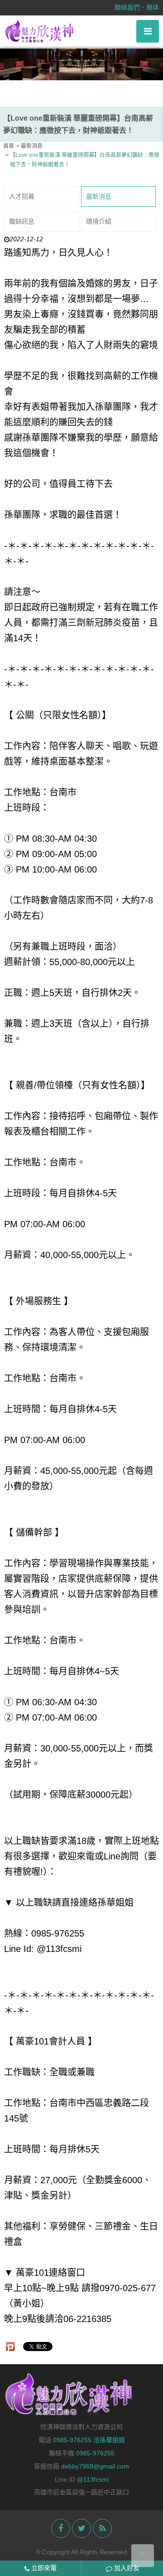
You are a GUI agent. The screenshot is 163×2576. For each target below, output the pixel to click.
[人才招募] (81, 64)
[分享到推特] (81, 2528)
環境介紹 (99, 221)
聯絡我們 (127, 7)
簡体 (153, 7)
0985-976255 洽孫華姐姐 (89, 2440)
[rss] (102, 2528)
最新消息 (99, 196)
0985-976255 (95, 2453)
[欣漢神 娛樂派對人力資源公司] (40, 31)
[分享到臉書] (61, 2528)
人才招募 (22, 196)
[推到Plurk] (10, 2347)
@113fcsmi (93, 2479)
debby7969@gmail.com (95, 2466)
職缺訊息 (22, 221)
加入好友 (126, 2568)
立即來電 (43, 2568)
